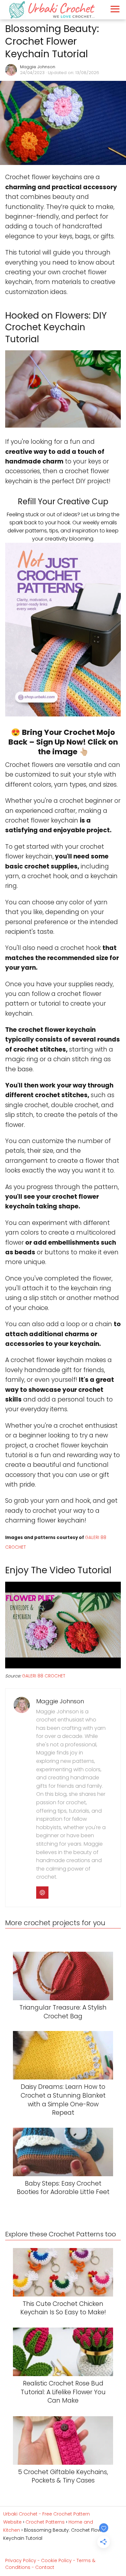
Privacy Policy (21, 2560)
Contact (45, 2567)
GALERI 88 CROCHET (44, 1676)
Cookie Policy (56, 2560)
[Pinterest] (42, 1893)
